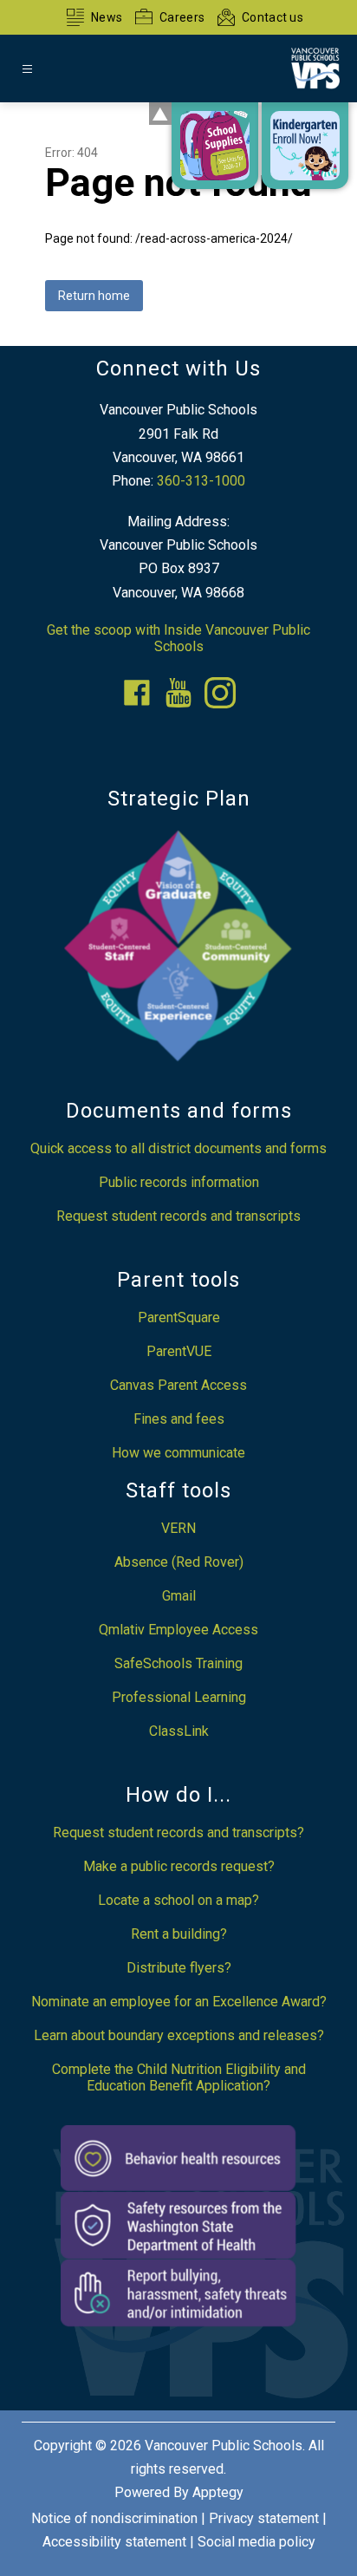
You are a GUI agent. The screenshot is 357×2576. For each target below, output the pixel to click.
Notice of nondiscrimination (114, 2518)
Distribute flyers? (179, 1968)
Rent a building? (179, 1934)
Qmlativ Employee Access (178, 1630)
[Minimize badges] (160, 114)
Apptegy (218, 2492)
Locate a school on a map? (178, 1900)
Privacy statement (264, 2518)
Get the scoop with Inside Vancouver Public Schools (178, 638)
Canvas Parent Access (178, 1385)
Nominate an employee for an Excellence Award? (179, 2002)
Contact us (273, 17)
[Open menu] (27, 69)
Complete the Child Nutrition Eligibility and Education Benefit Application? (179, 2077)
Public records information (179, 1182)
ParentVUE (179, 1351)
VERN (178, 1528)
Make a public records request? (179, 1866)
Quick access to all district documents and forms (178, 1148)
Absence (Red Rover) (179, 1562)
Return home (94, 296)
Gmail (179, 1596)
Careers (182, 17)
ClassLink (179, 1731)
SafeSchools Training (178, 1663)
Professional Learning (179, 1697)
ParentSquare (179, 1317)
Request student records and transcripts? (178, 1833)
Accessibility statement (114, 2542)
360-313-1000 (201, 481)
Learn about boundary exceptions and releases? (179, 2035)
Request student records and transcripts (178, 1216)
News (107, 17)
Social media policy (256, 2542)
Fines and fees (179, 1419)
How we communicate (178, 1453)
